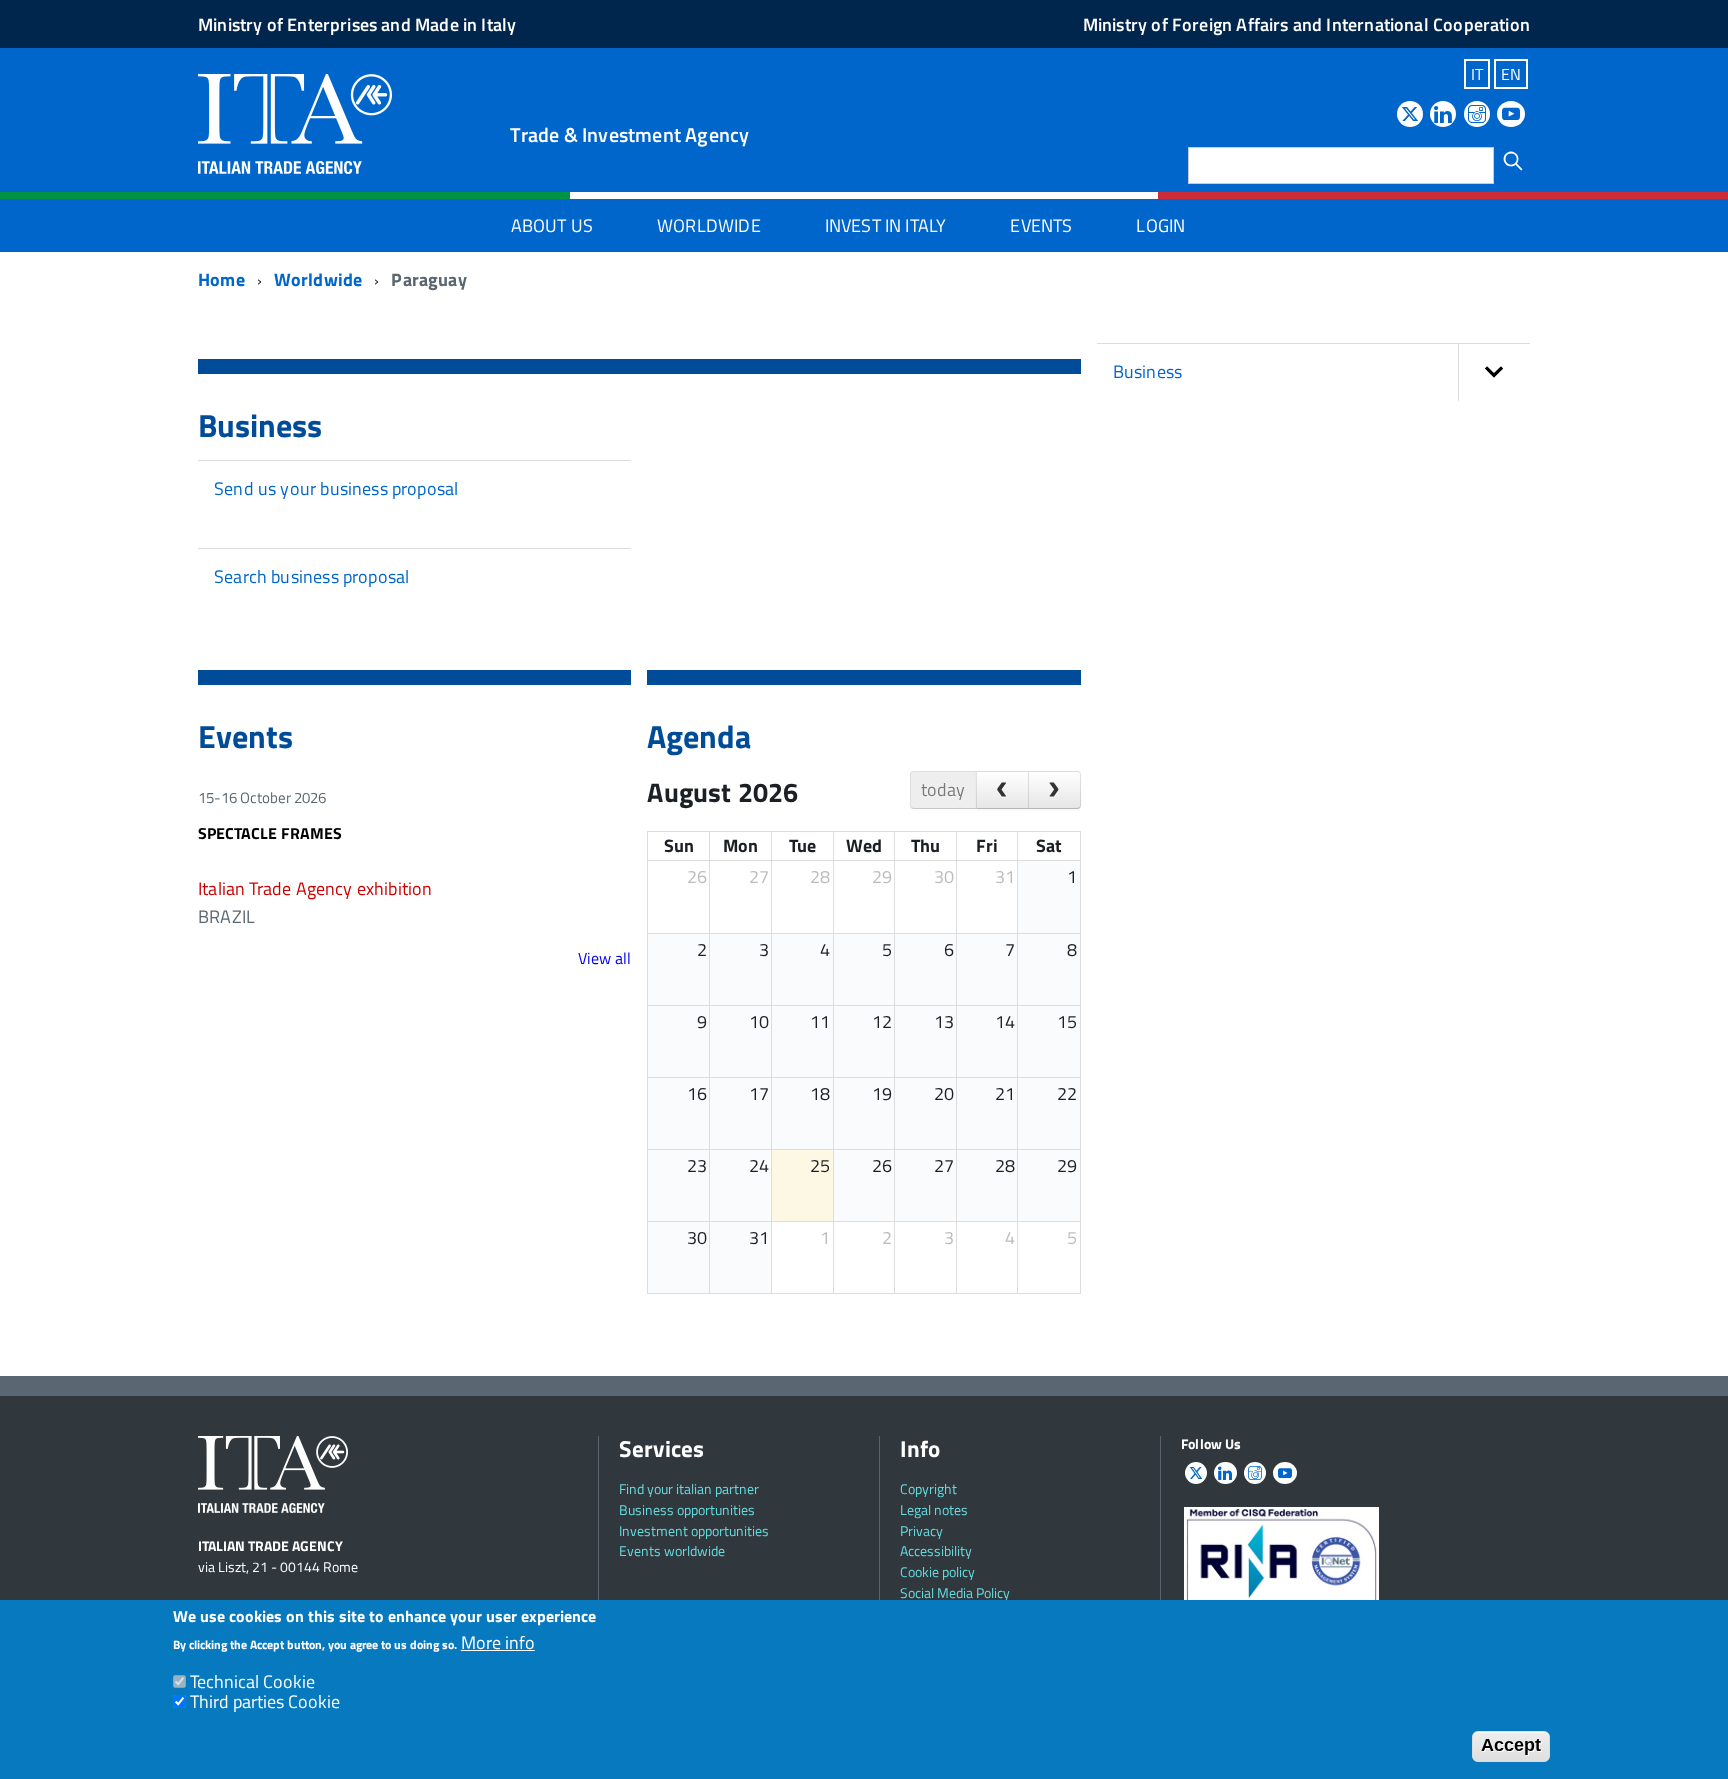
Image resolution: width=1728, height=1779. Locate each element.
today (943, 789)
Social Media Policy (955, 1592)
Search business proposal (311, 576)
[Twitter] (1410, 115)
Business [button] (1147, 371)
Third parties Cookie (265, 1701)
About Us (552, 225)
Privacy (921, 1530)
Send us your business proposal (336, 488)
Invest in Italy (886, 225)
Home (221, 279)
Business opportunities (687, 1509)
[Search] (1513, 161)
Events (1041, 225)
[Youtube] (1511, 115)
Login (1160, 225)
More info (498, 1642)
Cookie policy (937, 1571)
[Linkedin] (1443, 115)
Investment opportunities (694, 1530)
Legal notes (934, 1509)
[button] (1494, 372)
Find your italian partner (689, 1488)
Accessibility (936, 1550)
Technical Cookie (252, 1680)
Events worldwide (672, 1550)
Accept (1511, 1745)
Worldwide (709, 225)
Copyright (928, 1488)
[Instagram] (1477, 115)
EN (1511, 74)
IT (1477, 74)
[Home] (295, 121)
